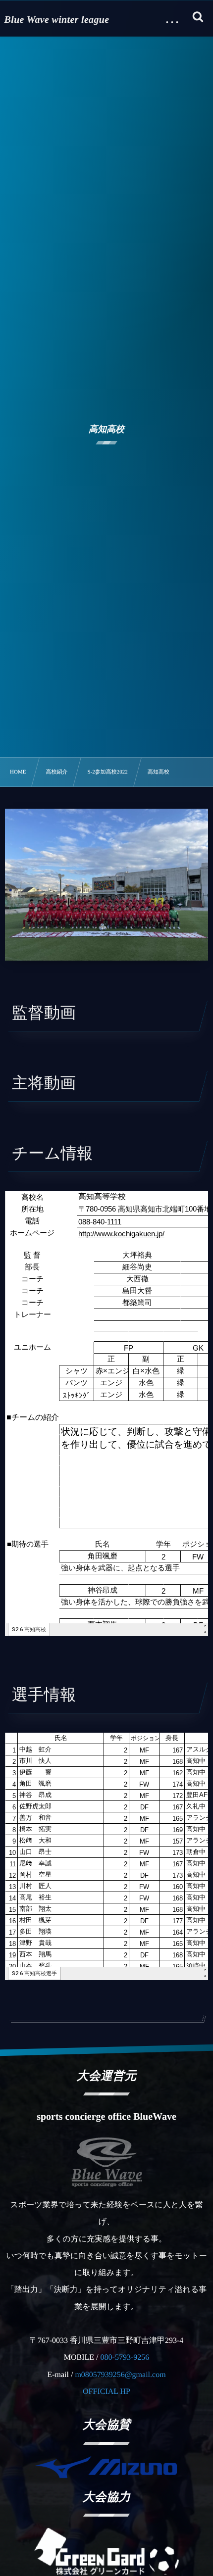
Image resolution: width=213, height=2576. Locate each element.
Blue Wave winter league (57, 20)
